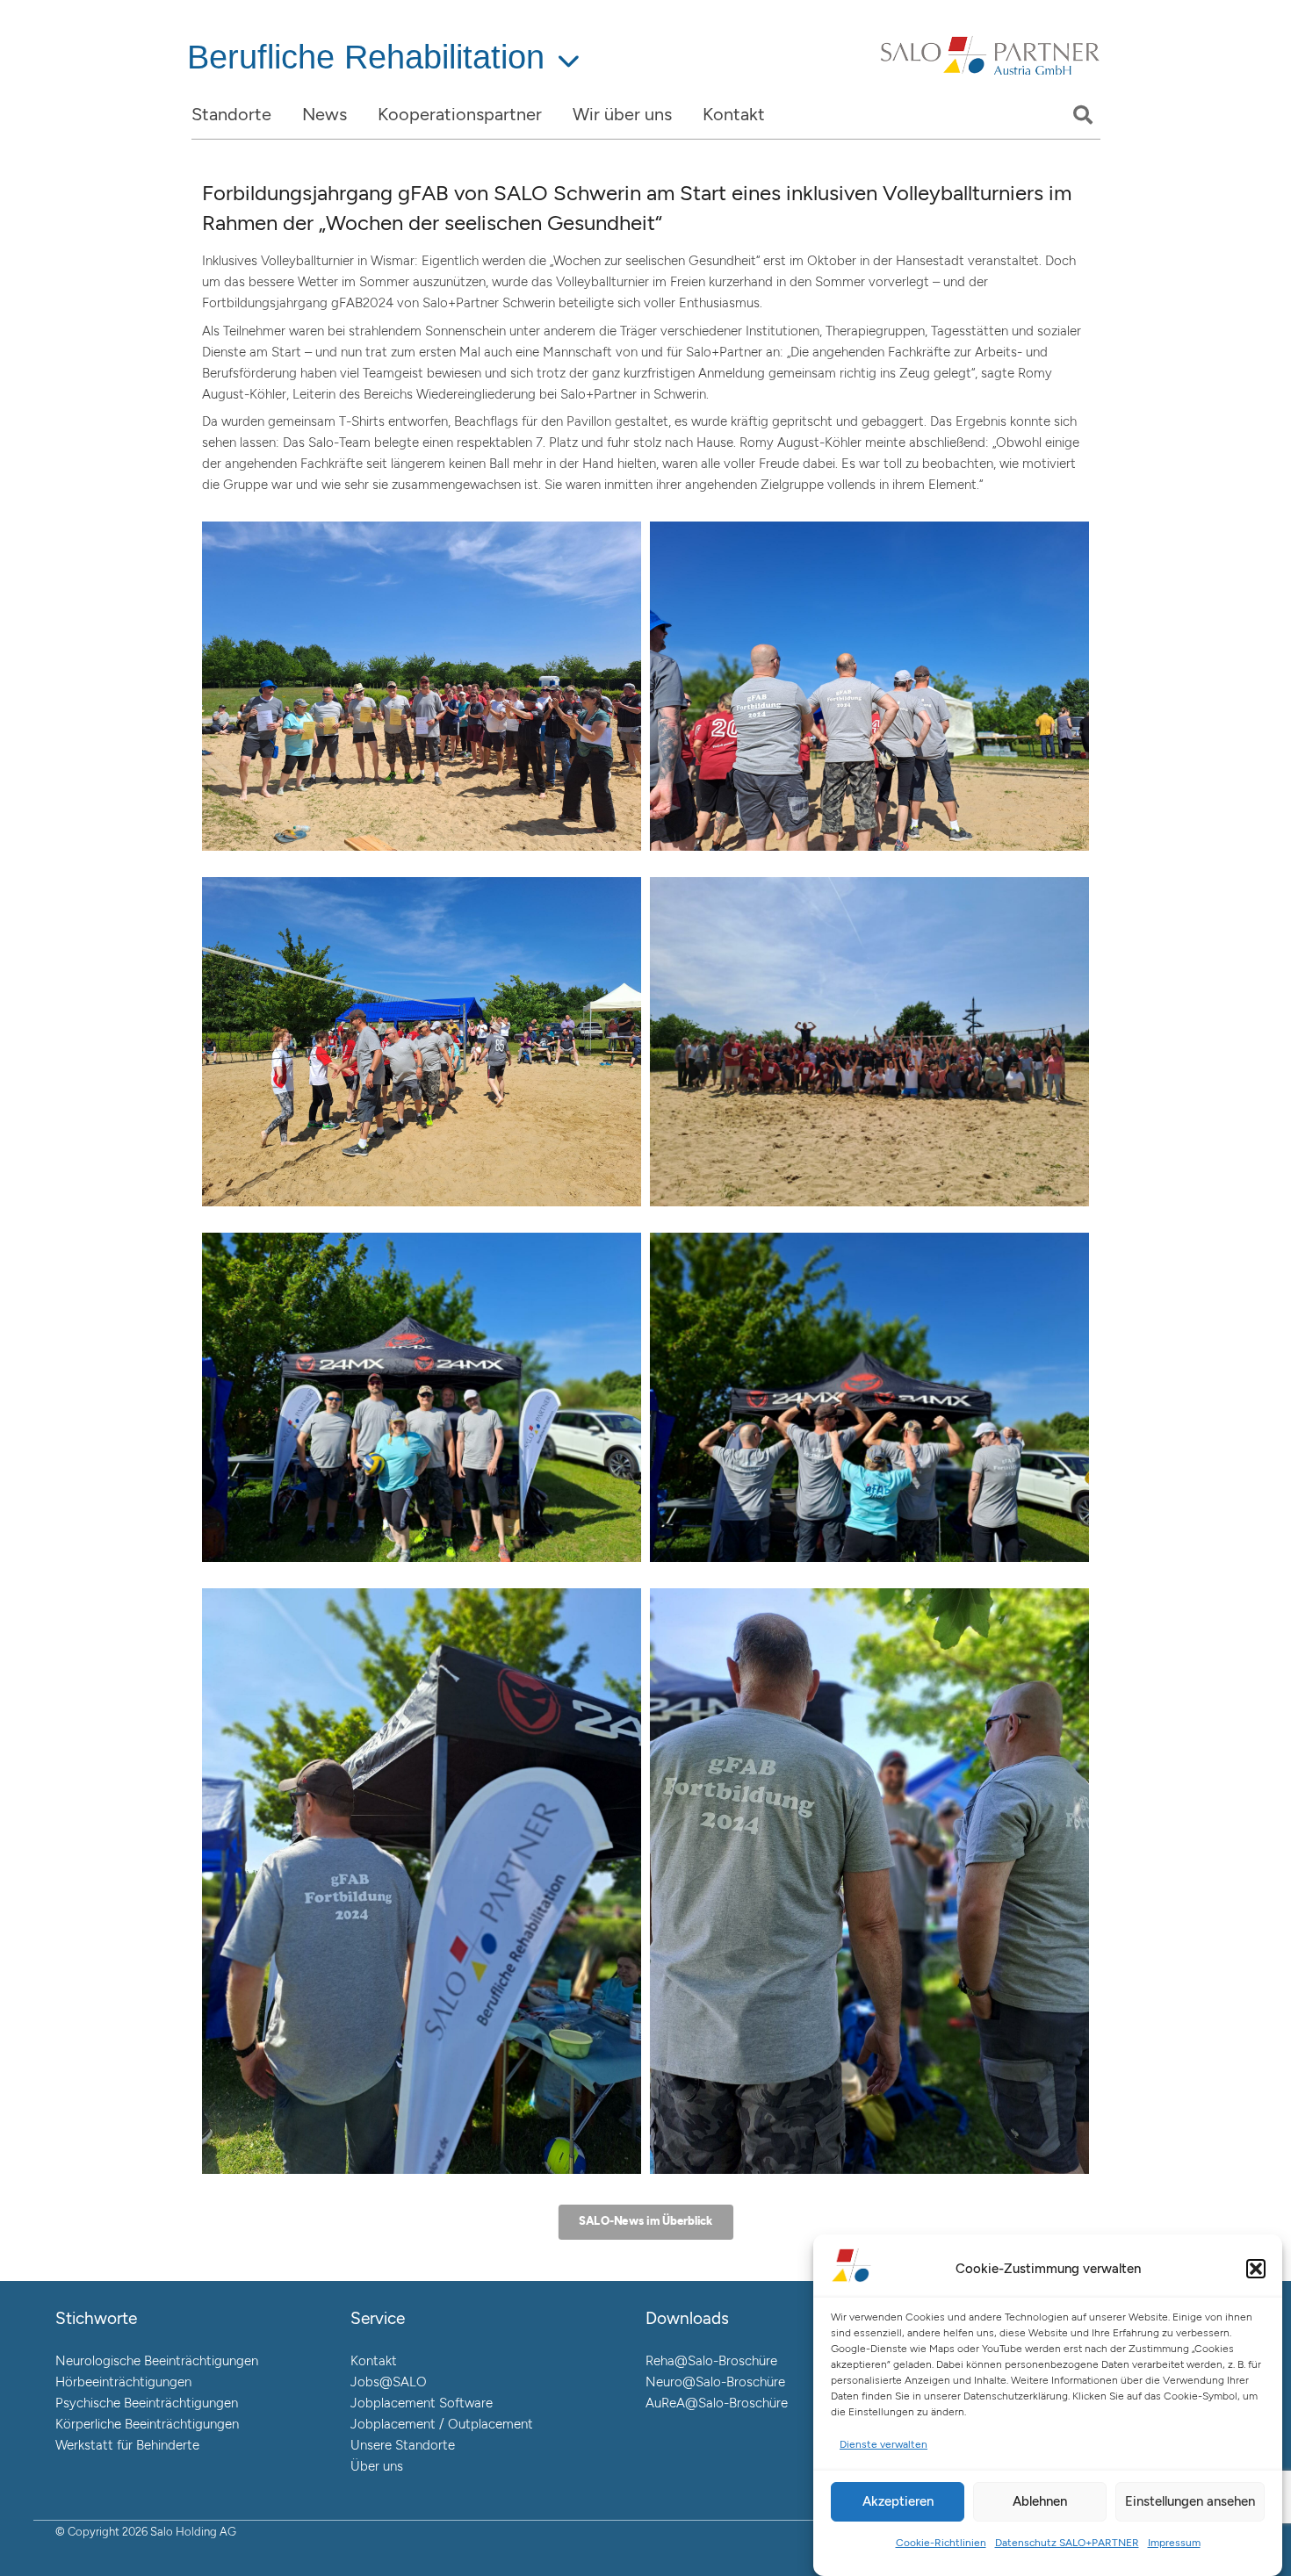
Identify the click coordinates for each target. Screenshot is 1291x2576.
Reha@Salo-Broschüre (711, 2361)
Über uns (377, 2466)
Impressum (1174, 2543)
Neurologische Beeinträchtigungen (157, 2361)
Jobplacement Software (422, 2403)
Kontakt (374, 2361)
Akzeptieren (898, 2501)
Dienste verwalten (884, 2444)
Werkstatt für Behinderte (127, 2445)
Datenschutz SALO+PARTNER (1067, 2543)
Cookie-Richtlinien (941, 2543)
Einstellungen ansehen (1190, 2501)
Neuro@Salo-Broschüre (715, 2382)
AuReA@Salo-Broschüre (717, 2403)
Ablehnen (1040, 2501)
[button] (1256, 2269)
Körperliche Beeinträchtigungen (147, 2424)
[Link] (990, 77)
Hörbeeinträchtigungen (123, 2382)
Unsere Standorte (403, 2445)
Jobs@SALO (389, 2382)
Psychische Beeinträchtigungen (147, 2403)
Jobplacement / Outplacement (442, 2424)
